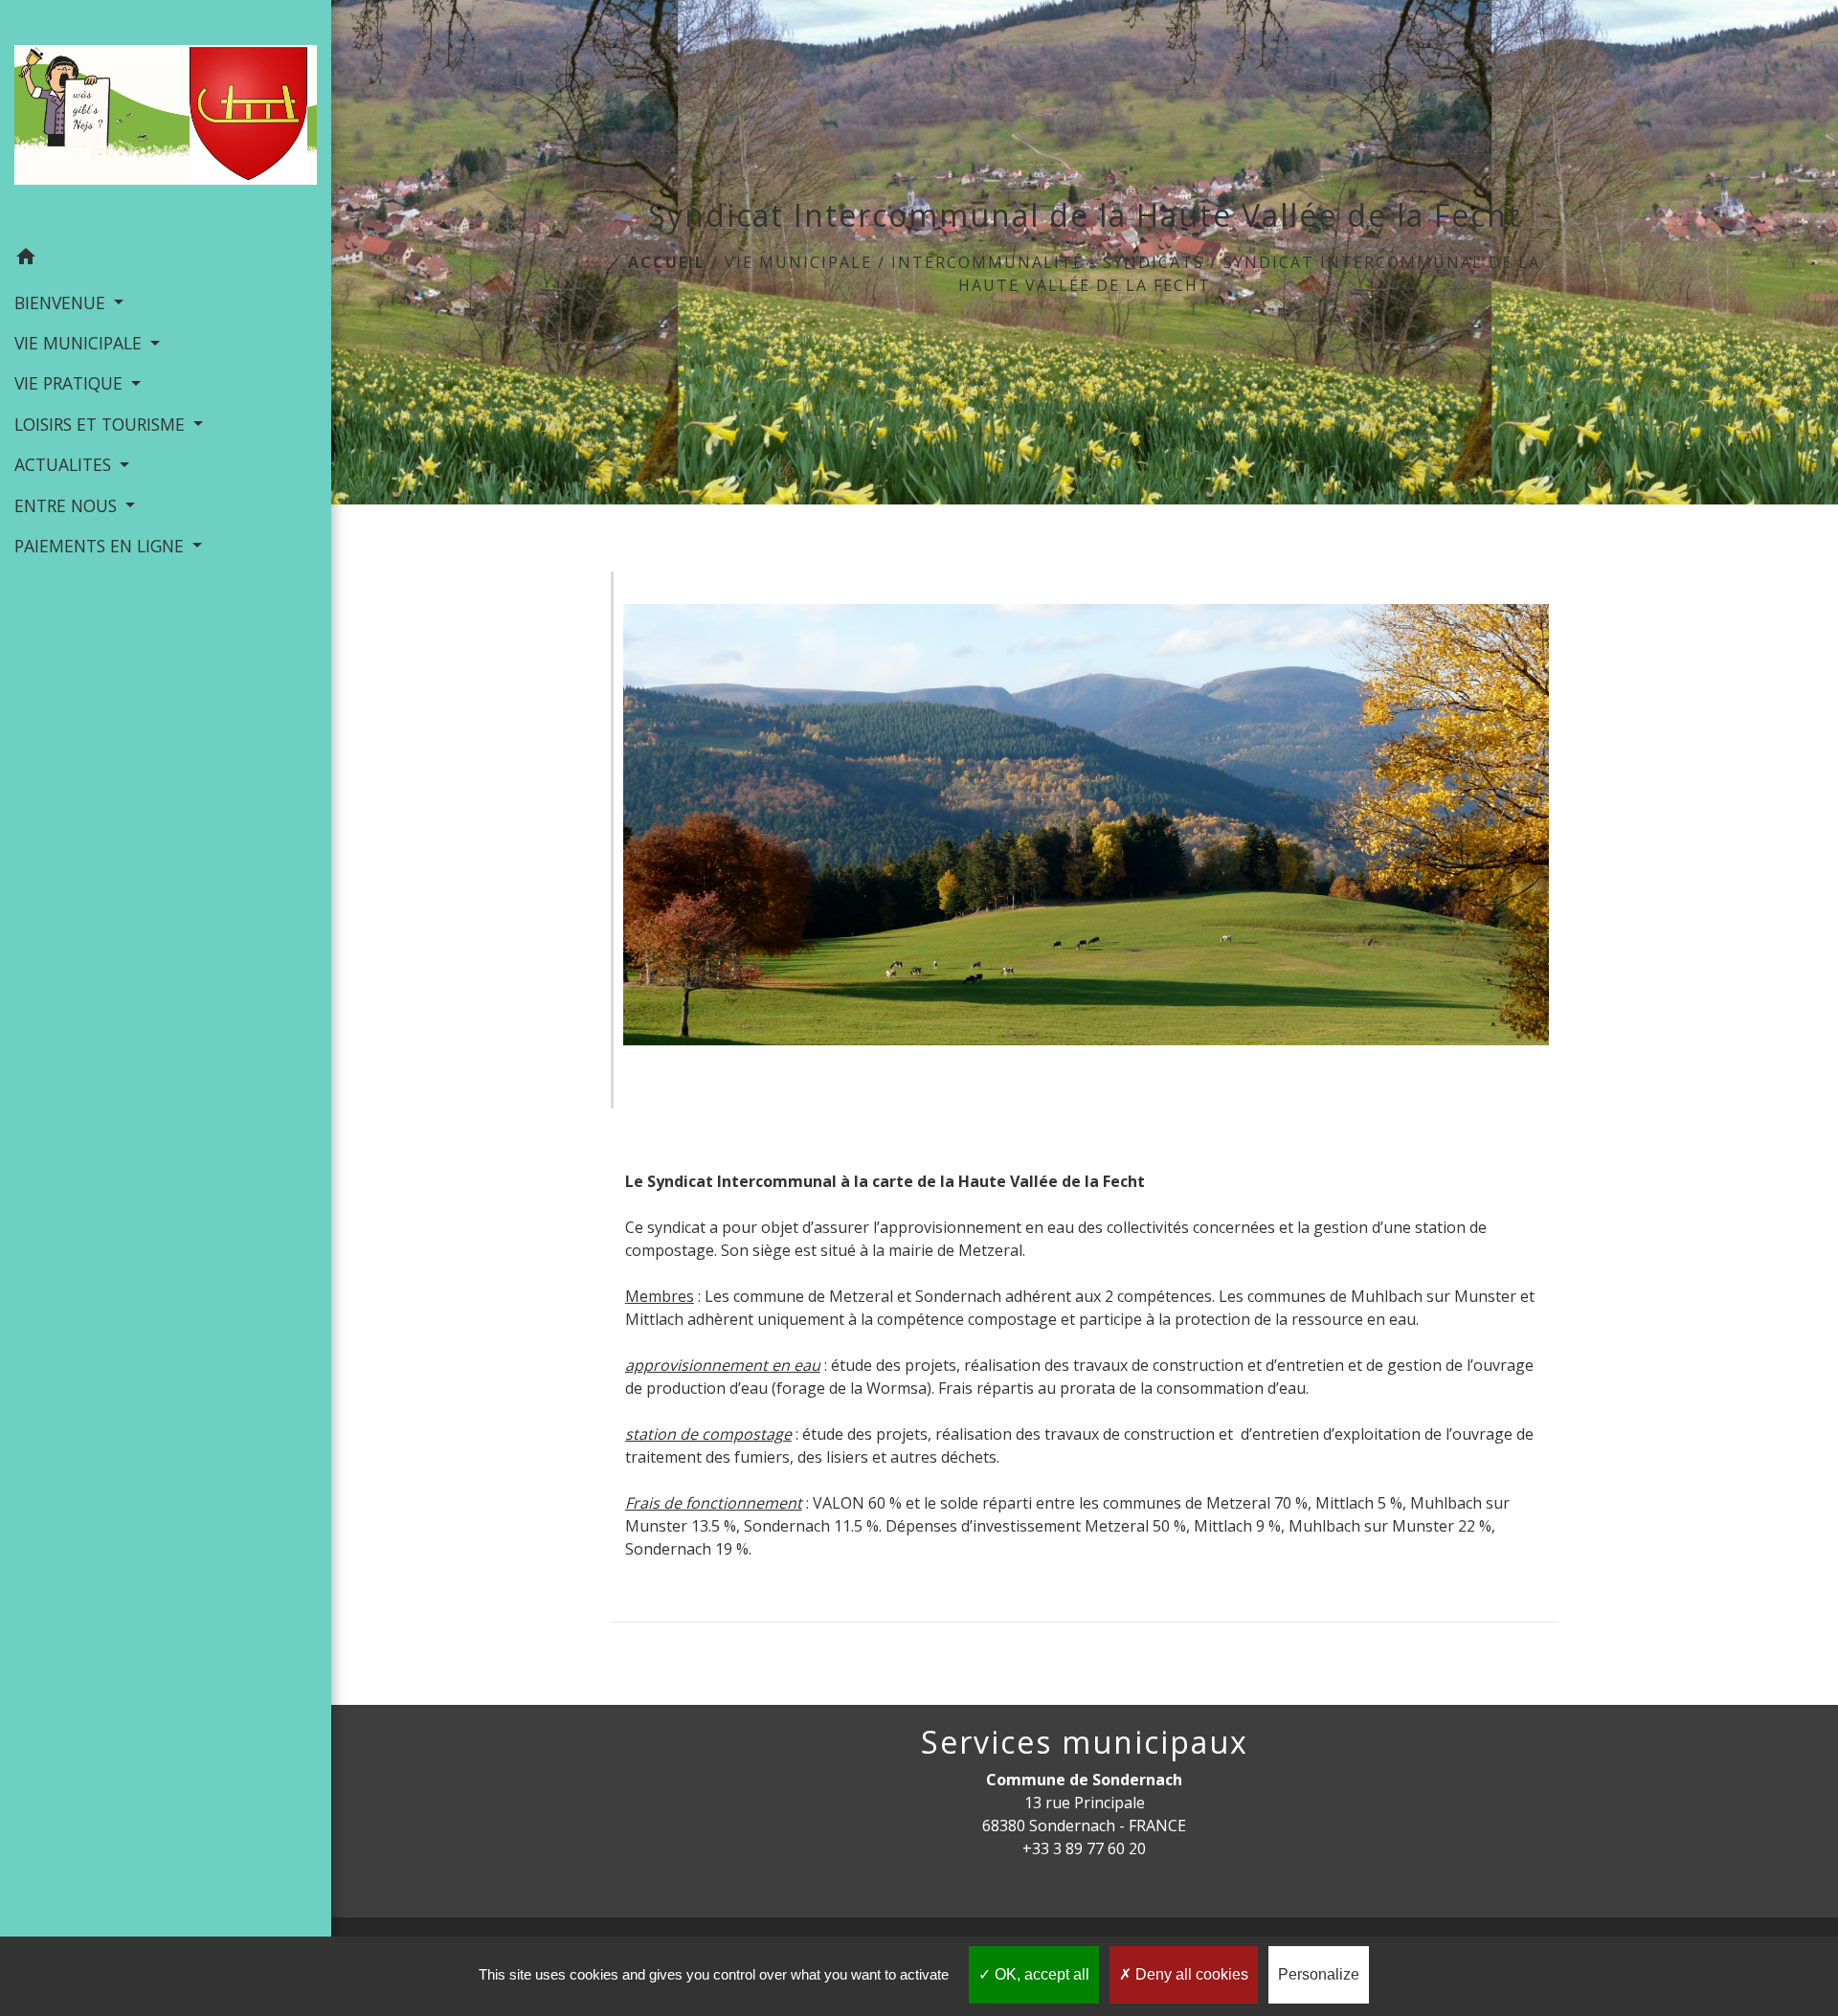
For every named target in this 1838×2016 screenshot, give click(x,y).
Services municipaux (1085, 1742)
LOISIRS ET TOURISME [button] (102, 424)
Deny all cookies (1190, 1974)
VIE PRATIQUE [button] (71, 383)
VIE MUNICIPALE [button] (80, 343)
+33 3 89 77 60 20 (1084, 1848)
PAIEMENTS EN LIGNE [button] (101, 546)
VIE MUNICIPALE (798, 262)
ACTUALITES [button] (65, 464)
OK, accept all (1040, 1974)
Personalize (1319, 1974)
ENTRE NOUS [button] (68, 505)
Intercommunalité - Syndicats (1048, 262)
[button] (166, 259)
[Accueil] (166, 119)
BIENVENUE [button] (62, 302)
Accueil (667, 262)
